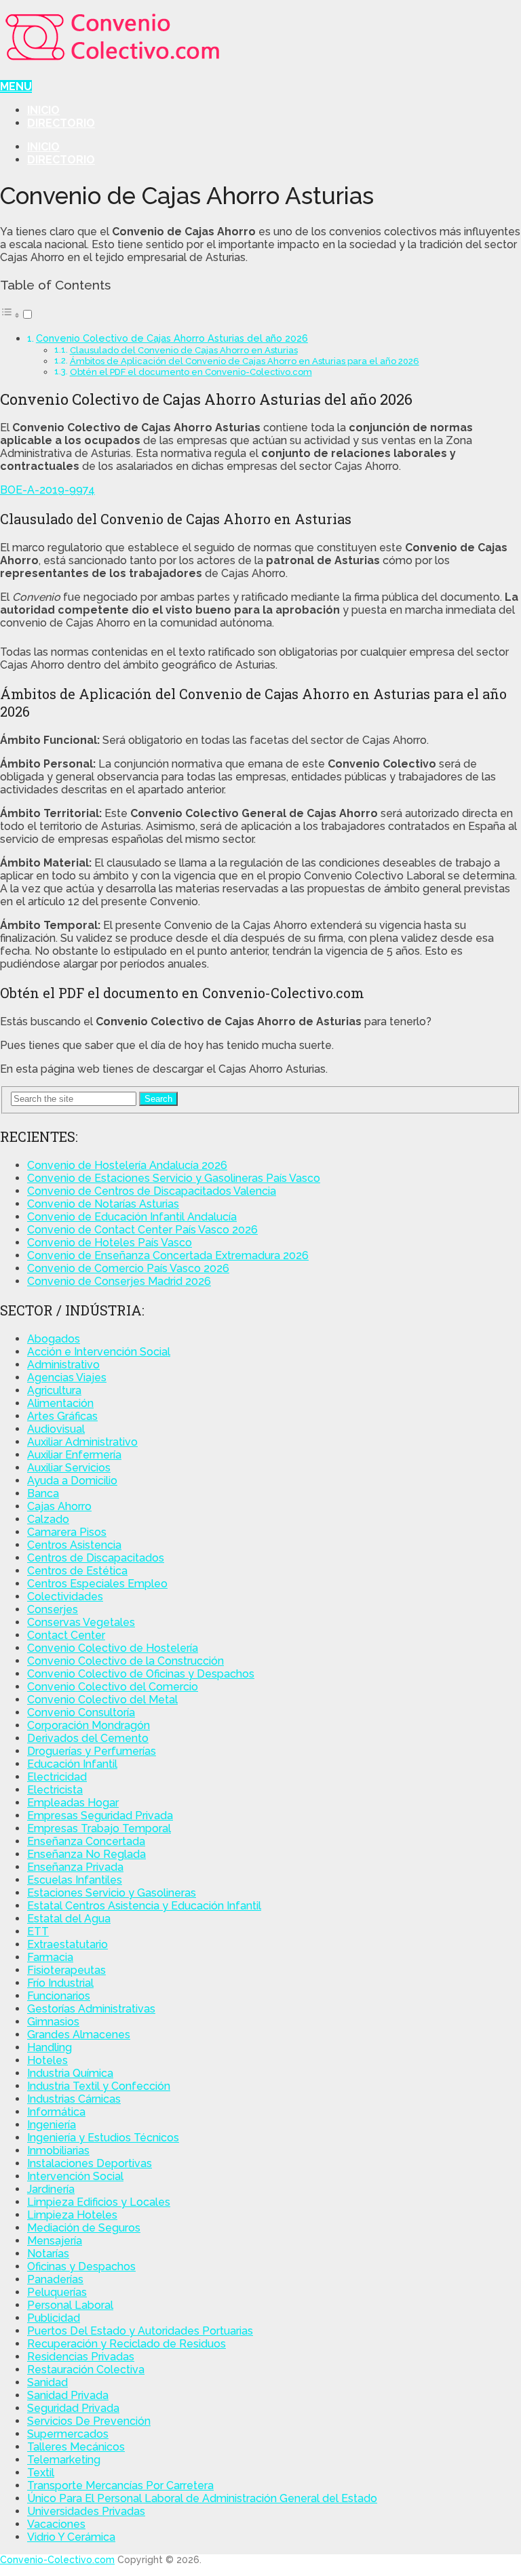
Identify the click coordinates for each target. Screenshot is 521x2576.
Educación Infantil (72, 1764)
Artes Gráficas (62, 1416)
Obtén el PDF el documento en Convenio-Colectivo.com (191, 372)
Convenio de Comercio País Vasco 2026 (128, 1268)
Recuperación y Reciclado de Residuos (127, 2344)
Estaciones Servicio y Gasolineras (112, 1893)
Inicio (43, 110)
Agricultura (54, 1390)
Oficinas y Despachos (81, 2266)
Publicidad (54, 2318)
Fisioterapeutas (66, 1970)
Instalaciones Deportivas (90, 2163)
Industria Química (70, 2073)
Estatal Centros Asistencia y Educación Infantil (144, 1906)
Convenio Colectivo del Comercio (113, 1687)
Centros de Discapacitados (96, 1558)
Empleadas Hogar (73, 1803)
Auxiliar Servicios (69, 1468)
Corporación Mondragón (89, 1725)
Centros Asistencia (74, 1545)
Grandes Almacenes (79, 2035)
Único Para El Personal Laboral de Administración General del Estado (202, 2498)
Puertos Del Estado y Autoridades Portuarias (140, 2331)
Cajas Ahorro (59, 1506)
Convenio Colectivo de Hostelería (113, 1648)
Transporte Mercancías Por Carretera (120, 2485)
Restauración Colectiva (86, 2370)
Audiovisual (56, 1429)
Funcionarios (59, 1996)
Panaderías (55, 2279)
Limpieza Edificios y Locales (99, 2202)
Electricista (55, 1790)
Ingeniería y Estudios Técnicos (103, 2138)
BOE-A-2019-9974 (47, 490)
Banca (43, 1493)
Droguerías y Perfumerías (92, 1751)
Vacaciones (56, 2524)
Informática (56, 2112)
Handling (50, 2047)
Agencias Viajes (67, 1378)
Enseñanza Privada (75, 1867)
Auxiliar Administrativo (82, 1442)
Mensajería (55, 2241)
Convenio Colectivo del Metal (102, 1700)
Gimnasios (53, 2022)
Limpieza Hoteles (72, 2215)
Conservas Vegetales (81, 1622)
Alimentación (60, 1403)
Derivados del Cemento (88, 1738)
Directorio (61, 123)
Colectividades (65, 1597)
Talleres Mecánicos (76, 2447)
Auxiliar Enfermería (74, 1455)
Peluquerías (57, 2292)
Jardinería (51, 2189)
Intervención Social (75, 2176)
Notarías (48, 2254)
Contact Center (66, 1635)
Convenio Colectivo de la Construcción (126, 1661)
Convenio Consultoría (81, 1712)
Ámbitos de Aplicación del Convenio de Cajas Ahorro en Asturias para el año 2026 (245, 361)
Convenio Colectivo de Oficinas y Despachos (141, 1674)
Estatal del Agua (69, 1919)
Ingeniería (52, 2125)
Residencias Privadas (81, 2357)
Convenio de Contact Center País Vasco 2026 (142, 1230)
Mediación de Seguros (84, 2228)
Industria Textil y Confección (99, 2086)
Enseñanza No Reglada (86, 1854)
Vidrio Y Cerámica (71, 2537)
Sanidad (47, 2382)
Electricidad (57, 1777)
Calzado (48, 1519)
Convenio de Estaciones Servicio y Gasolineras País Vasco (174, 1178)
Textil (41, 2473)
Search (158, 1099)
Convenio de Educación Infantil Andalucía (132, 1217)
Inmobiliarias (58, 2151)
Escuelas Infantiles (75, 1880)
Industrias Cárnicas (74, 2099)
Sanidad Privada (68, 2395)
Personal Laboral (70, 2305)
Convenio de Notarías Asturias (103, 1204)
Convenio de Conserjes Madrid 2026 (119, 1281)
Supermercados (68, 2434)
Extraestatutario (67, 1944)
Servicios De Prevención (89, 2421)
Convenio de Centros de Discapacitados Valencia (152, 1191)
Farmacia (50, 1957)
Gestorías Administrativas (91, 2009)
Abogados (54, 1339)
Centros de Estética (77, 1571)
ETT (38, 1931)
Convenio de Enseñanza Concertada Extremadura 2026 (168, 1255)
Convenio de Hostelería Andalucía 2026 (127, 1165)
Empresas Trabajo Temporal (99, 1828)
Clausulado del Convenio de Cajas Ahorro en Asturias (184, 350)
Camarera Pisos (67, 1532)
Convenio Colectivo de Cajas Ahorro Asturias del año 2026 (172, 338)
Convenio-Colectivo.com (57, 2560)
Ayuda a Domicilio (72, 1481)
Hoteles (47, 2060)
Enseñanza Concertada (86, 1841)
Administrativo (63, 1365)
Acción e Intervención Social (99, 1352)
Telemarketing (64, 2460)
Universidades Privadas (86, 2511)
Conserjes (53, 1609)
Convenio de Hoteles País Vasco (110, 1243)
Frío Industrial (60, 1983)
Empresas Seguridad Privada (100, 1816)
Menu (16, 86)
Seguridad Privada (73, 2408)
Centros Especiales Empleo (97, 1584)
